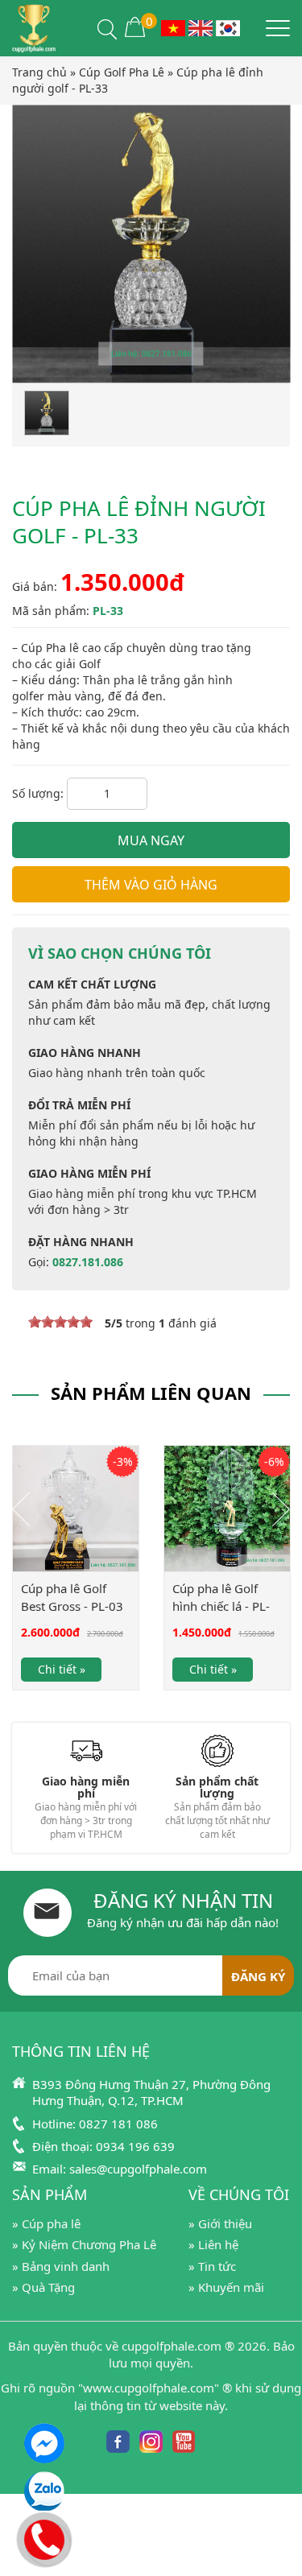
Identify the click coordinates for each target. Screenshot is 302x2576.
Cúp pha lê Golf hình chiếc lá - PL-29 (221, 1606)
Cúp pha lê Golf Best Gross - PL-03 (72, 1597)
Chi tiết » (62, 1669)
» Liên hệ (213, 2244)
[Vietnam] (173, 27)
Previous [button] (21, 1509)
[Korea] (228, 27)
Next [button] (281, 1509)
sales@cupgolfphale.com (138, 2169)
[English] (201, 27)
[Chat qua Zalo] (44, 2491)
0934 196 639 (135, 2146)
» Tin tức (212, 2266)
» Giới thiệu (220, 2223)
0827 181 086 (118, 2124)
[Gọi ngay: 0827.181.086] (45, 2537)
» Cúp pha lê (46, 2223)
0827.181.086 (88, 1262)
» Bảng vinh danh (61, 2266)
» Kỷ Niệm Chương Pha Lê (84, 2244)
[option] (76, 1579)
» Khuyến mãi (226, 2287)
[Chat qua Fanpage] (44, 2443)
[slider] (60, 1322)
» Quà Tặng (43, 2287)
